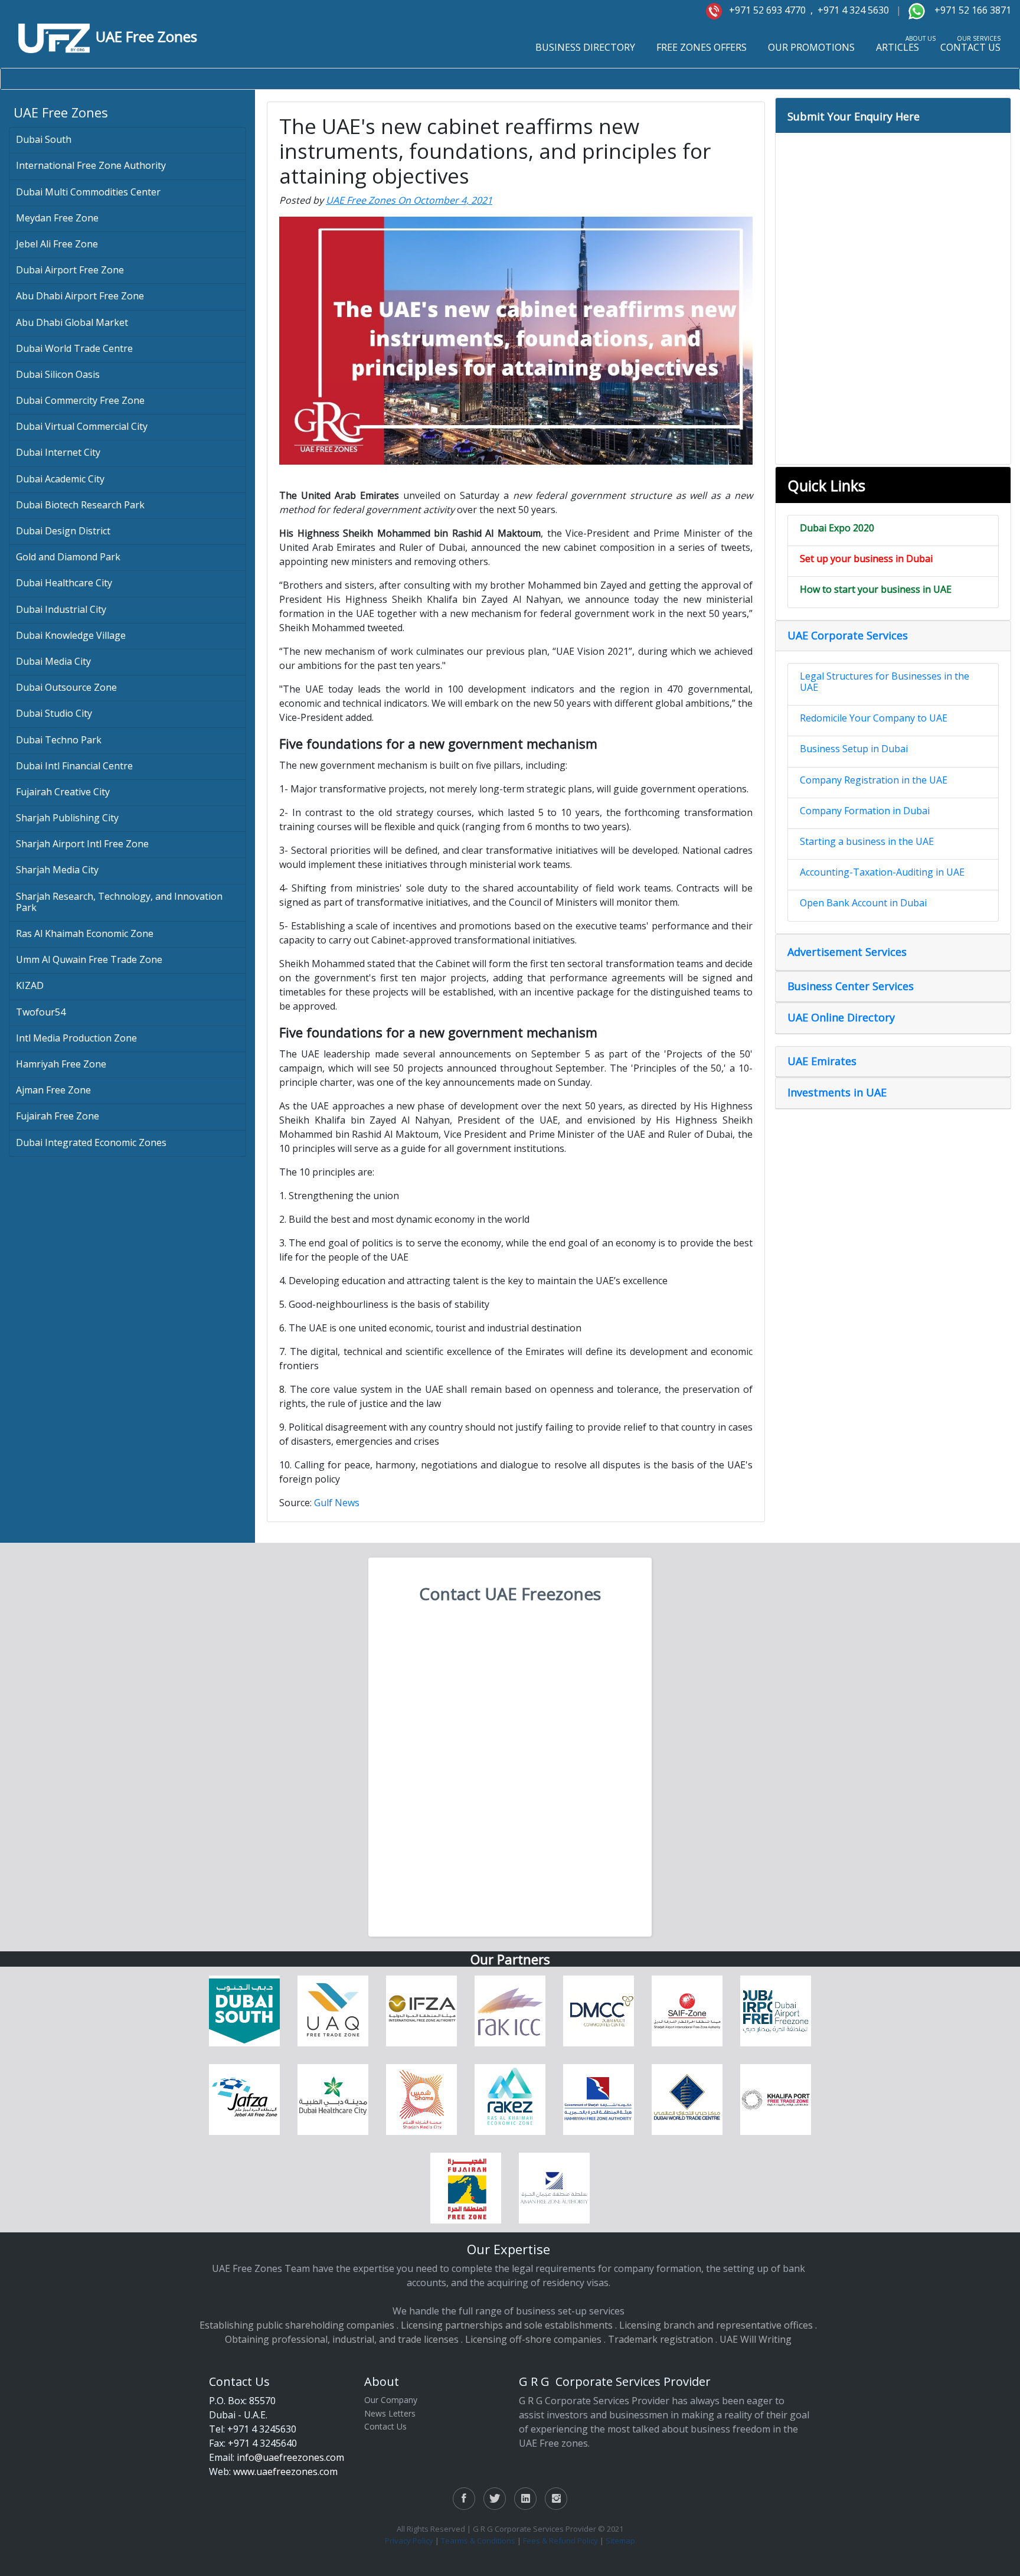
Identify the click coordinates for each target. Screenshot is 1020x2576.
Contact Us (385, 2426)
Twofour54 (41, 1012)
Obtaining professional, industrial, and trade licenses (342, 2339)
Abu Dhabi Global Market (72, 322)
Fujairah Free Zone (58, 1116)
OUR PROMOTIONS (811, 47)
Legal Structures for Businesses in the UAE (885, 682)
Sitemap (620, 2541)
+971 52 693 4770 (765, 10)
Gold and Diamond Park (68, 557)
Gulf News (337, 1503)
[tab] (893, 115)
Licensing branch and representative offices (716, 2325)
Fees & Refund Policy (560, 2541)
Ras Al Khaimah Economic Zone (85, 933)
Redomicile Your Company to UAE (874, 718)
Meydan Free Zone (57, 218)
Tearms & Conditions (478, 2541)
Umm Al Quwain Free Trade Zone (89, 959)
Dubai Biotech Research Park (80, 505)
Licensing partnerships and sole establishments (507, 2325)
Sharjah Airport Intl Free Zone (82, 844)
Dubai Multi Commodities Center (88, 192)
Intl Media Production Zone (76, 1038)
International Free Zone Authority (91, 165)
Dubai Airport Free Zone (70, 270)
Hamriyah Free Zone (61, 1064)
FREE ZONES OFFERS (702, 47)
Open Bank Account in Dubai (863, 903)
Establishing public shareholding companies (297, 2325)
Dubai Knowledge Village (71, 635)
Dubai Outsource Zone (66, 687)
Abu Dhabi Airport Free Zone (80, 296)
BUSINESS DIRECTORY (585, 47)
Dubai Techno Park (59, 740)
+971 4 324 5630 (852, 10)
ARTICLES (898, 47)
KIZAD (30, 985)
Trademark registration (661, 2339)
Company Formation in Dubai (865, 811)
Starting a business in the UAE (867, 841)
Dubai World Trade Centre (74, 348)
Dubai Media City (53, 661)
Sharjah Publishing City (67, 818)
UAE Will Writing (756, 2339)
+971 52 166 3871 (972, 10)
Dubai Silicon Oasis (58, 374)
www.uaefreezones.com (285, 2471)
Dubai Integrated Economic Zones (91, 1142)
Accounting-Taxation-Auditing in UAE (882, 872)
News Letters (390, 2413)
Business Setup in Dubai (854, 749)
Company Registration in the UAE (874, 780)
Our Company (391, 2400)
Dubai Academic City (60, 479)
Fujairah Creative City (63, 792)
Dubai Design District (63, 531)
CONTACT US (970, 47)
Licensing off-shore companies (533, 2339)
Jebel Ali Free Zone (57, 244)
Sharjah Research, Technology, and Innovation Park (119, 902)
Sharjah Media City (57, 870)
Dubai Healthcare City (64, 583)
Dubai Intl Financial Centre (74, 766)
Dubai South (44, 139)
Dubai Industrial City (61, 609)
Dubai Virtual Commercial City (82, 426)
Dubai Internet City (58, 452)
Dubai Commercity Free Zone (80, 400)
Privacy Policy (409, 2541)
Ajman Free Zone (53, 1090)
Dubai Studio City (54, 713)
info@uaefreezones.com (290, 2457)
